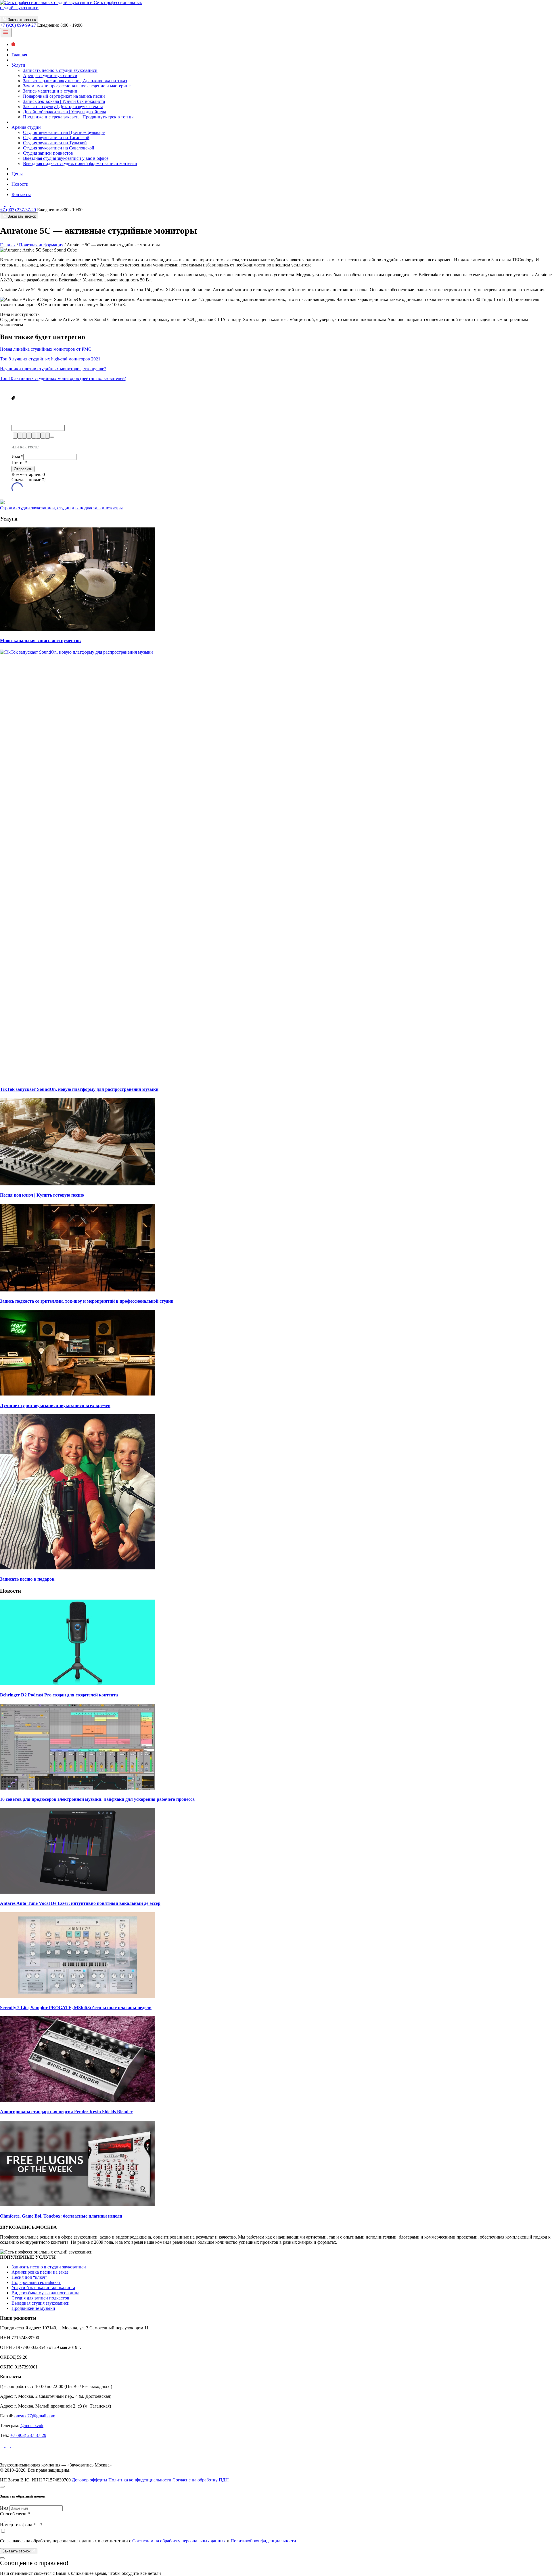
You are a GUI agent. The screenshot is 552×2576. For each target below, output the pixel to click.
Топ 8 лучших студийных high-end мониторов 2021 (50, 359)
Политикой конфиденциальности (263, 2541)
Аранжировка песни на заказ (40, 2272)
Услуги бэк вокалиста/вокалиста (43, 2288)
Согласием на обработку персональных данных (179, 2541)
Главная (19, 55)
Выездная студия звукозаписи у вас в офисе (66, 158)
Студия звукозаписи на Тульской (55, 143)
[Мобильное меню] (6, 33)
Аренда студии (27, 127)
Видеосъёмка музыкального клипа (45, 2293)
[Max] (13, 13)
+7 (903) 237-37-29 (18, 210)
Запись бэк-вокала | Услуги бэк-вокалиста (64, 101)
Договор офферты (90, 2480)
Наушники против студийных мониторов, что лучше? (53, 369)
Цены (17, 174)
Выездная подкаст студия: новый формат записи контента (80, 163)
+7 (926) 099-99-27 (18, 25)
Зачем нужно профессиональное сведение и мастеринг (77, 86)
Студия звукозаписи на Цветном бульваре (64, 132)
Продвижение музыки (33, 2308)
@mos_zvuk (32, 2426)
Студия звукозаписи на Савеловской (59, 148)
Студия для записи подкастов (40, 2298)
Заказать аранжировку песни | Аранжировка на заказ (75, 81)
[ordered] (34, 436)
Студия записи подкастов (48, 153)
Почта (19, 463)
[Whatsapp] (3, 13)
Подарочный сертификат (36, 2282)
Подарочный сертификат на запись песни (64, 96)
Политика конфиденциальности (140, 2480)
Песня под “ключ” (29, 2277)
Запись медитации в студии (50, 91)
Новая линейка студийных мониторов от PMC (46, 349)
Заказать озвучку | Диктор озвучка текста (63, 106)
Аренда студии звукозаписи (50, 75)
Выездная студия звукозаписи (41, 2303)
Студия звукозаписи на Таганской (56, 138)
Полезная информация (41, 245)
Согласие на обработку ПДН (201, 2480)
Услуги (19, 65)
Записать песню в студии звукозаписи (60, 70)
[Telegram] (8, 13)
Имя (17, 457)
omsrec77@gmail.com (35, 2416)
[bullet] (38, 436)
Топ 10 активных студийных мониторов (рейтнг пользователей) (63, 378)
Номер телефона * (18, 2525)
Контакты (21, 194)
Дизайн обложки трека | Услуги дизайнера (65, 112)
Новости (20, 184)
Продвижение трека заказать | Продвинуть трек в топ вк (78, 117)
